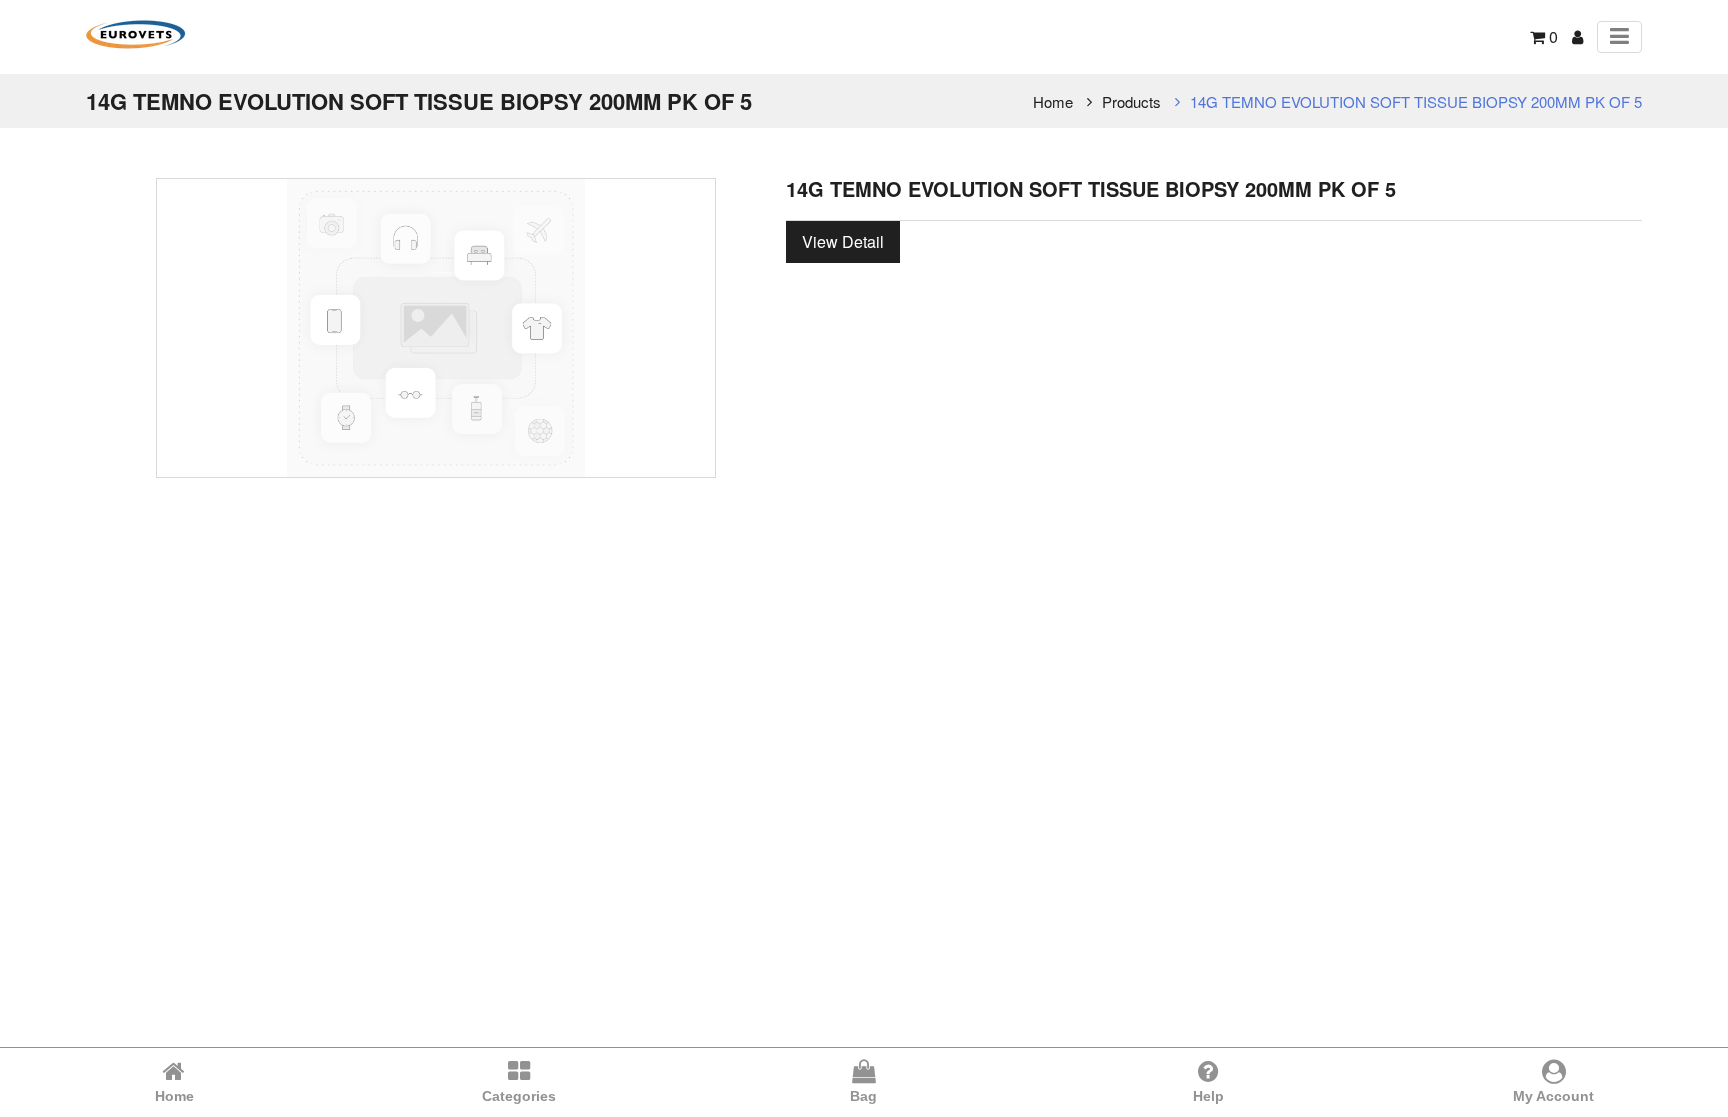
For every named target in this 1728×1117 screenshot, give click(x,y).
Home (1053, 101)
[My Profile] (1577, 36)
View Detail (843, 241)
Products (1131, 101)
